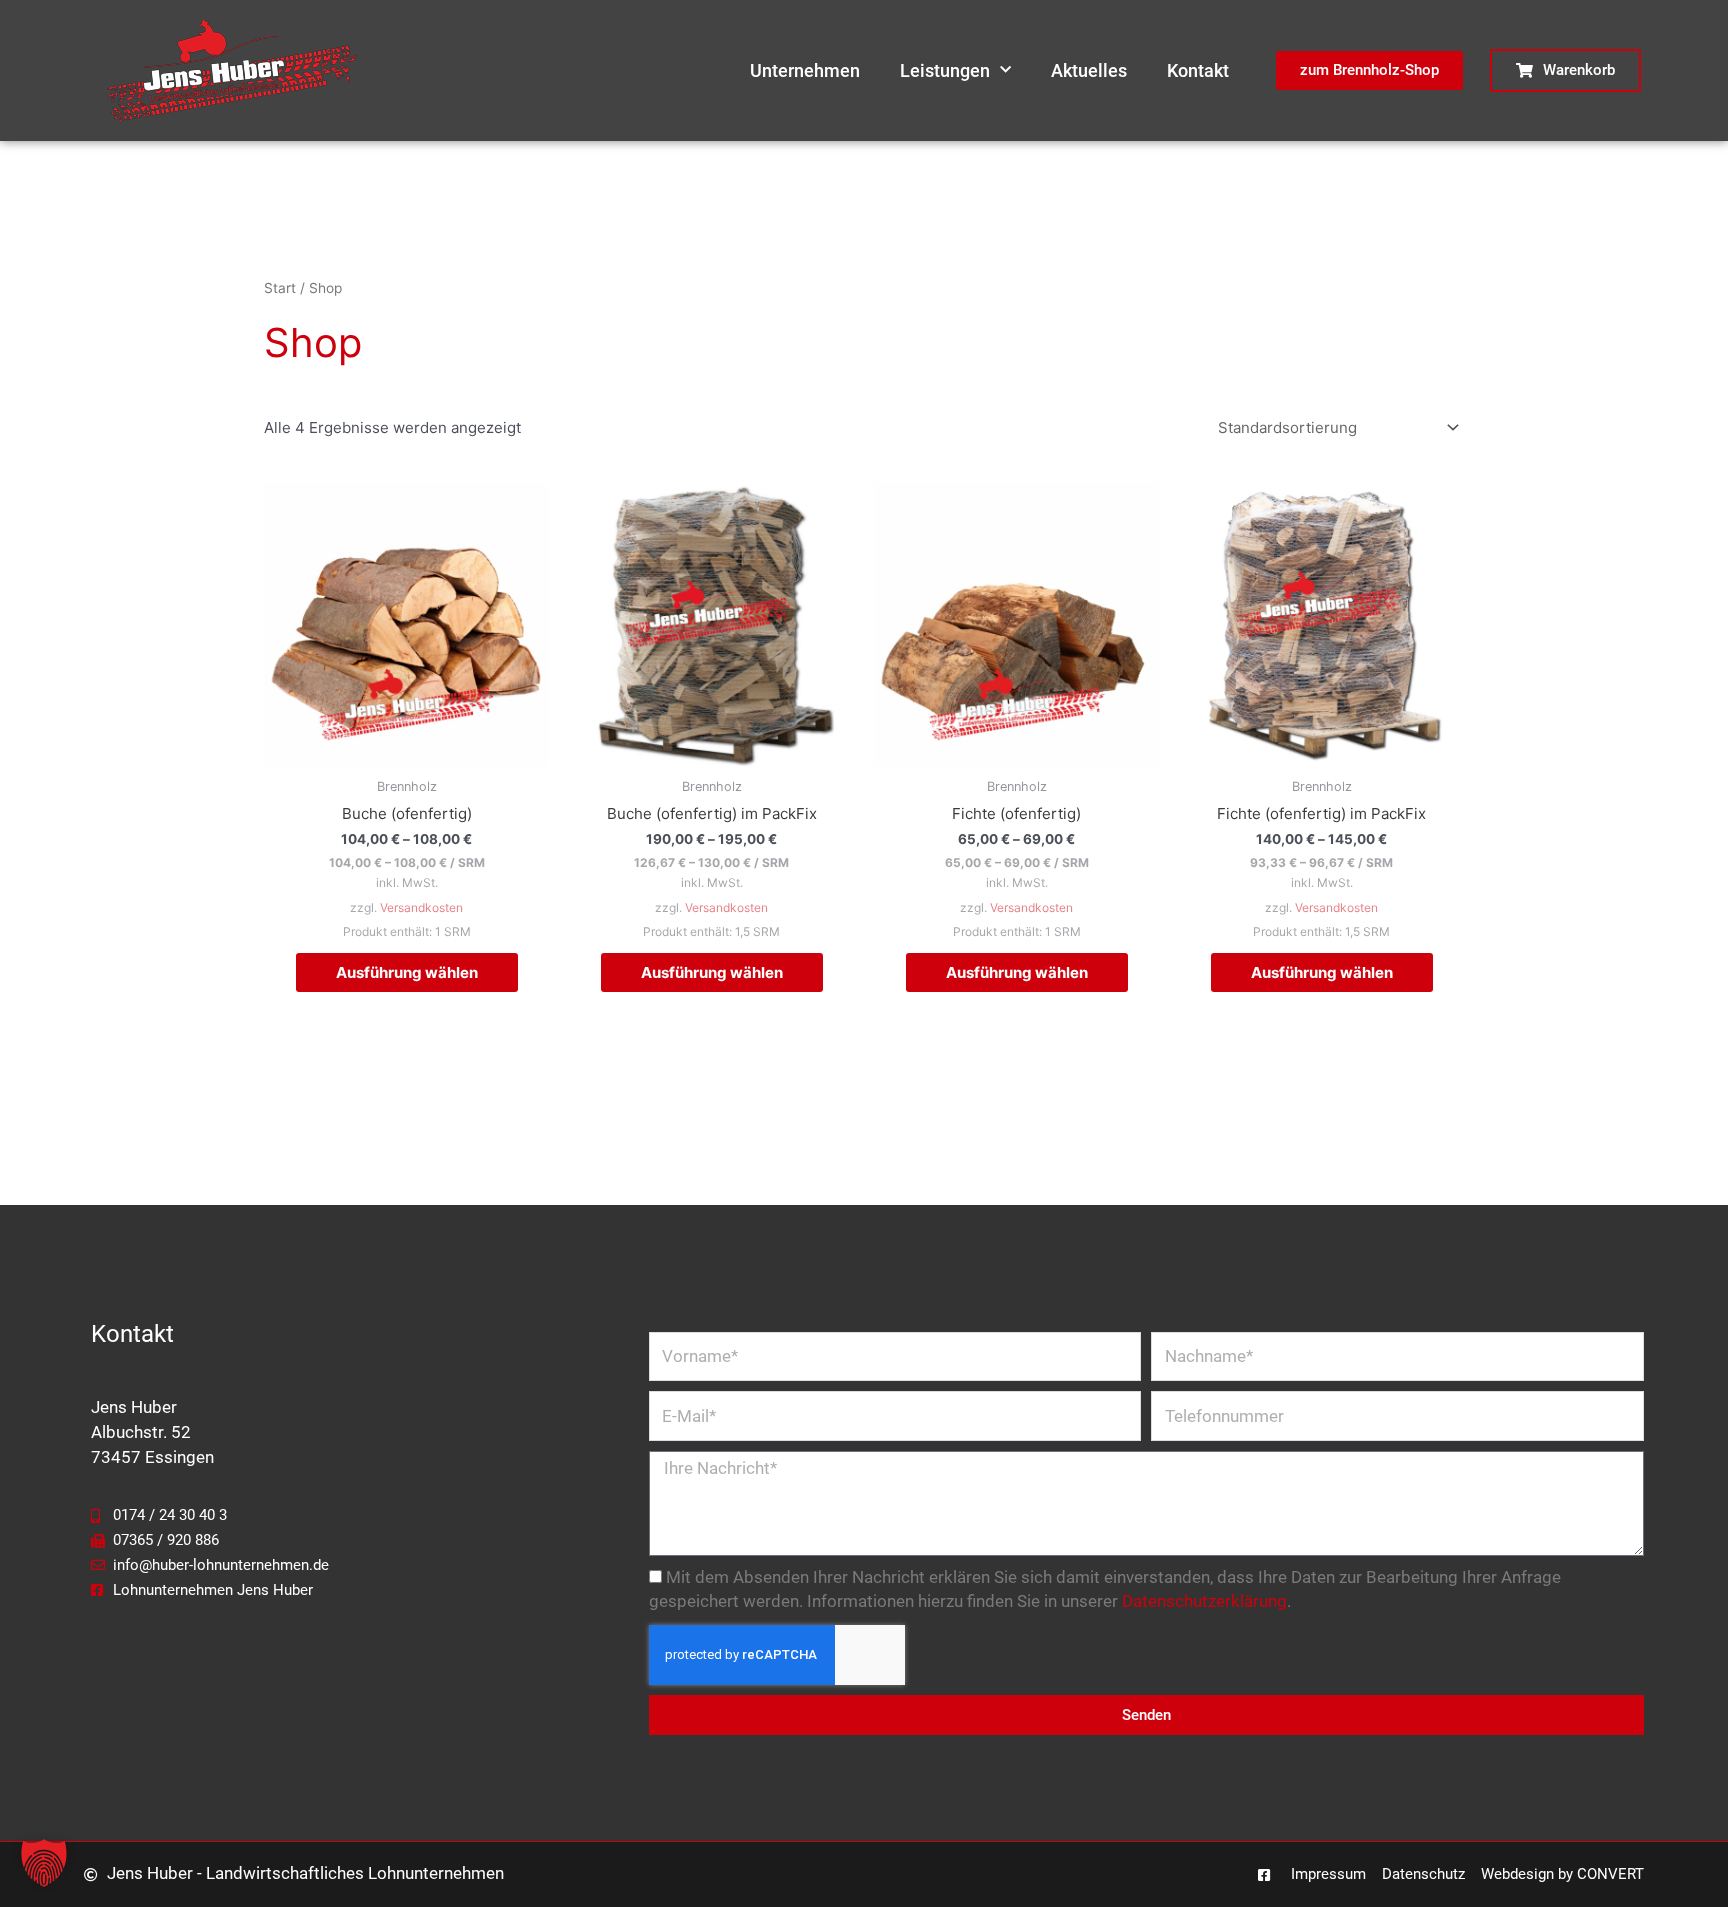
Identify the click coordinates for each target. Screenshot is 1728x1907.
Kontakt (1198, 70)
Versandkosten (421, 907)
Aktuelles (1089, 70)
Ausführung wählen (407, 972)
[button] (44, 1863)
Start (280, 288)
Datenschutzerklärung (1204, 1601)
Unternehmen (805, 70)
